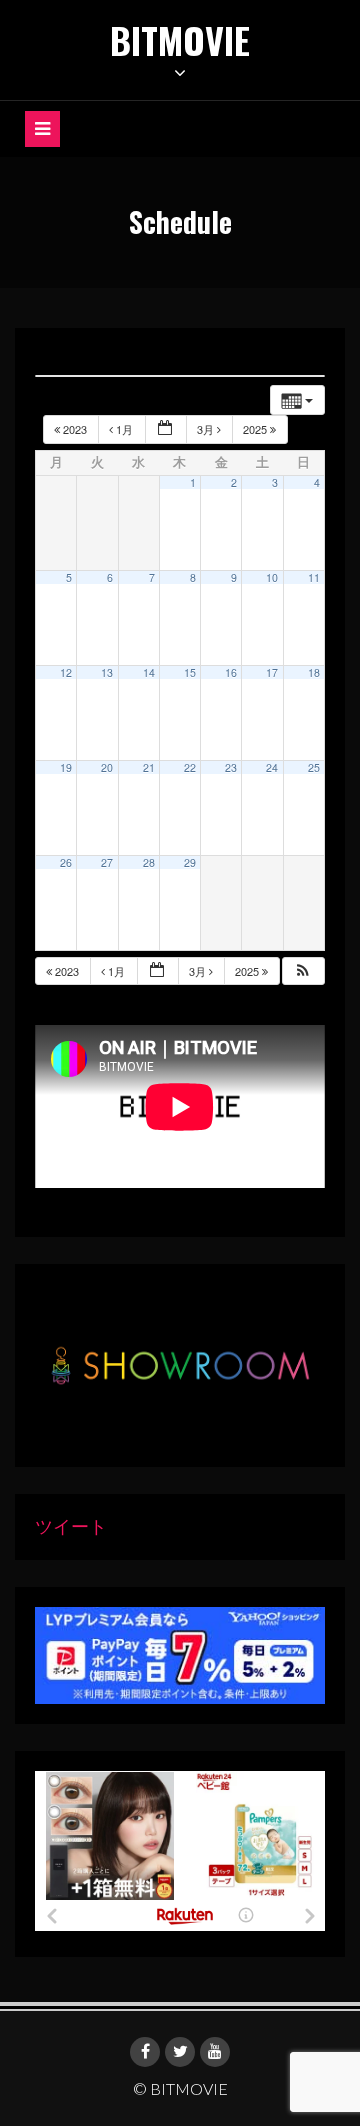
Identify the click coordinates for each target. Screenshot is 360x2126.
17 (272, 672)
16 (231, 672)
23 (231, 767)
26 (66, 862)
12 (66, 672)
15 (190, 672)
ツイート (71, 1526)
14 (149, 672)
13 (107, 672)
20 (107, 767)
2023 (75, 429)
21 (149, 767)
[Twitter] (180, 2052)
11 (314, 577)
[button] (303, 971)
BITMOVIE (180, 39)
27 (107, 862)
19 (66, 767)
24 (272, 767)
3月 (207, 429)
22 (190, 767)
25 (314, 767)
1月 (124, 429)
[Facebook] (145, 2052)
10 (272, 577)
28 (149, 862)
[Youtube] (215, 2052)
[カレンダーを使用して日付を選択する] (166, 429)
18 (314, 672)
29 (190, 862)
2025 (256, 429)
